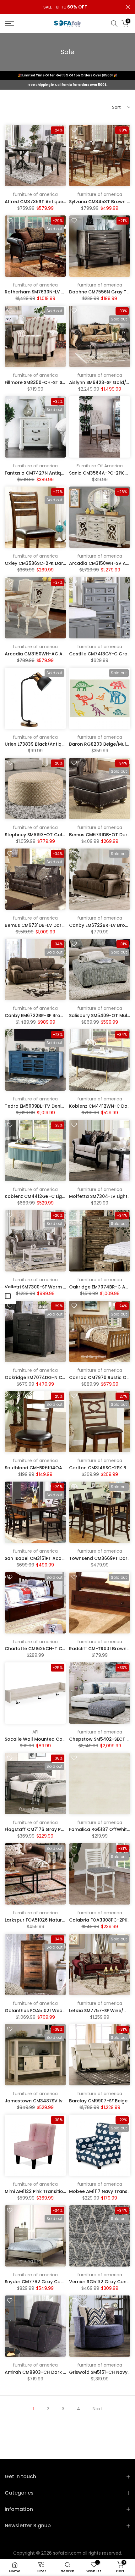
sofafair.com (67, 2553)
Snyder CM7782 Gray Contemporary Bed (51, 2282)
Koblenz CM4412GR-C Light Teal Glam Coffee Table (64, 1196)
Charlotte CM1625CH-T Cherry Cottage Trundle (59, 1649)
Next (97, 2409)
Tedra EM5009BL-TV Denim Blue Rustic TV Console (62, 1106)
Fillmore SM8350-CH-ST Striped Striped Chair (56, 382)
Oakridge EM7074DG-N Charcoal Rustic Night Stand (64, 1377)
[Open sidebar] (8, 1296)
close (128, 7)
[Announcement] (65, 7)
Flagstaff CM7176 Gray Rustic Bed (43, 1829)
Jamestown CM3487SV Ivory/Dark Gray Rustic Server (65, 2101)
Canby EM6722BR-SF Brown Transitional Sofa (56, 1015)
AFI (35, 1732)
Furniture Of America (100, 466)
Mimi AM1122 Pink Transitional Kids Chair (50, 2191)
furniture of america (35, 194)
